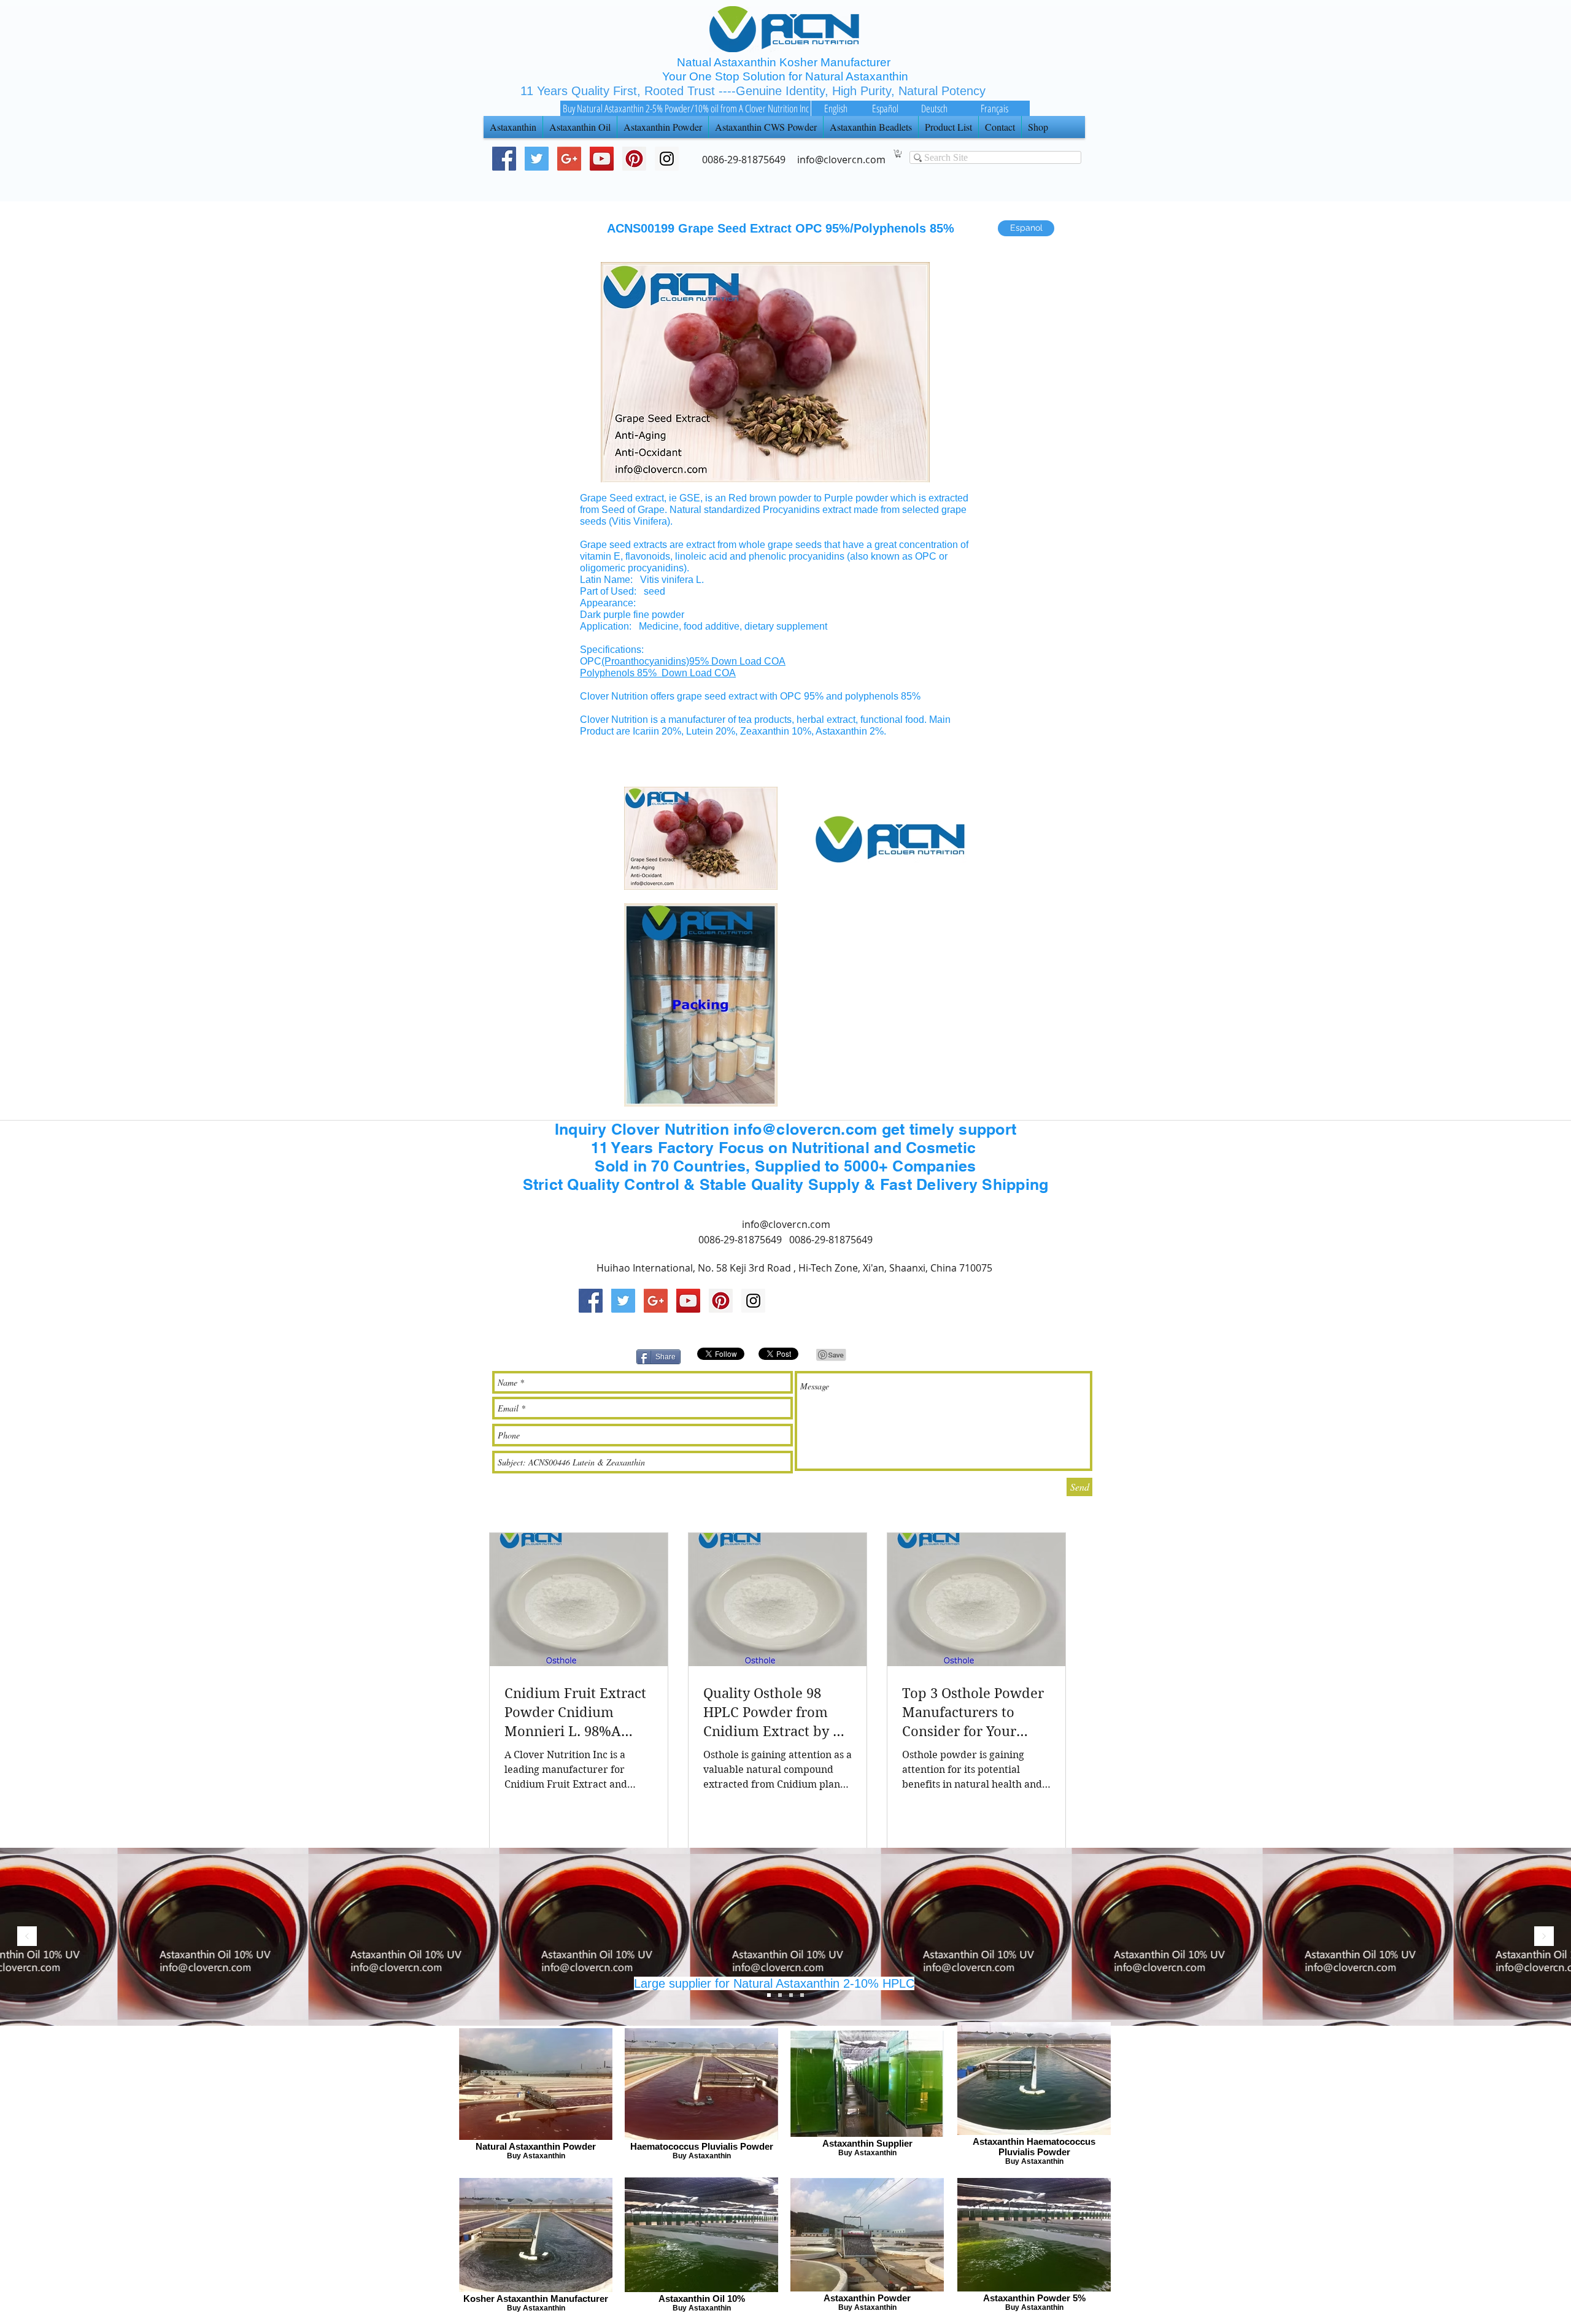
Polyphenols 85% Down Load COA (658, 673)
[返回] (27, 1937)
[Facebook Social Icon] (504, 159)
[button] (898, 154)
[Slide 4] (802, 1995)
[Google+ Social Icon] (569, 159)
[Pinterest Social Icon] (634, 159)
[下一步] (1544, 1937)
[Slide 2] (780, 1995)
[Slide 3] (769, 1995)
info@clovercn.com (786, 1224)
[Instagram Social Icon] (753, 1301)
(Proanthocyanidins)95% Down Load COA (693, 661)
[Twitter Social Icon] (537, 159)
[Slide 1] (791, 1995)
